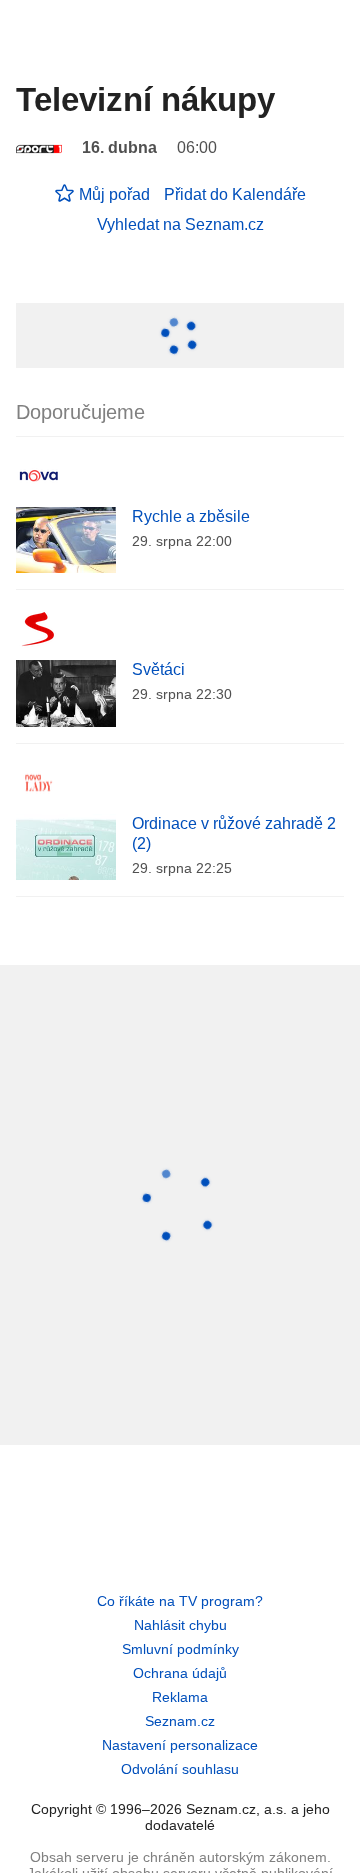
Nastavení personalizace (180, 1745)
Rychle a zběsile (191, 516)
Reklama (180, 1697)
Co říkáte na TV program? (180, 1601)
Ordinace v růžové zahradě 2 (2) (234, 833)
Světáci (158, 669)
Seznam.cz (180, 1721)
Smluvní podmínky (180, 1649)
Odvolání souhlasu (180, 1769)
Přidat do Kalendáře (235, 194)
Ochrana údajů (180, 1673)
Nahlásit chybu (180, 1625)
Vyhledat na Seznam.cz (180, 224)
